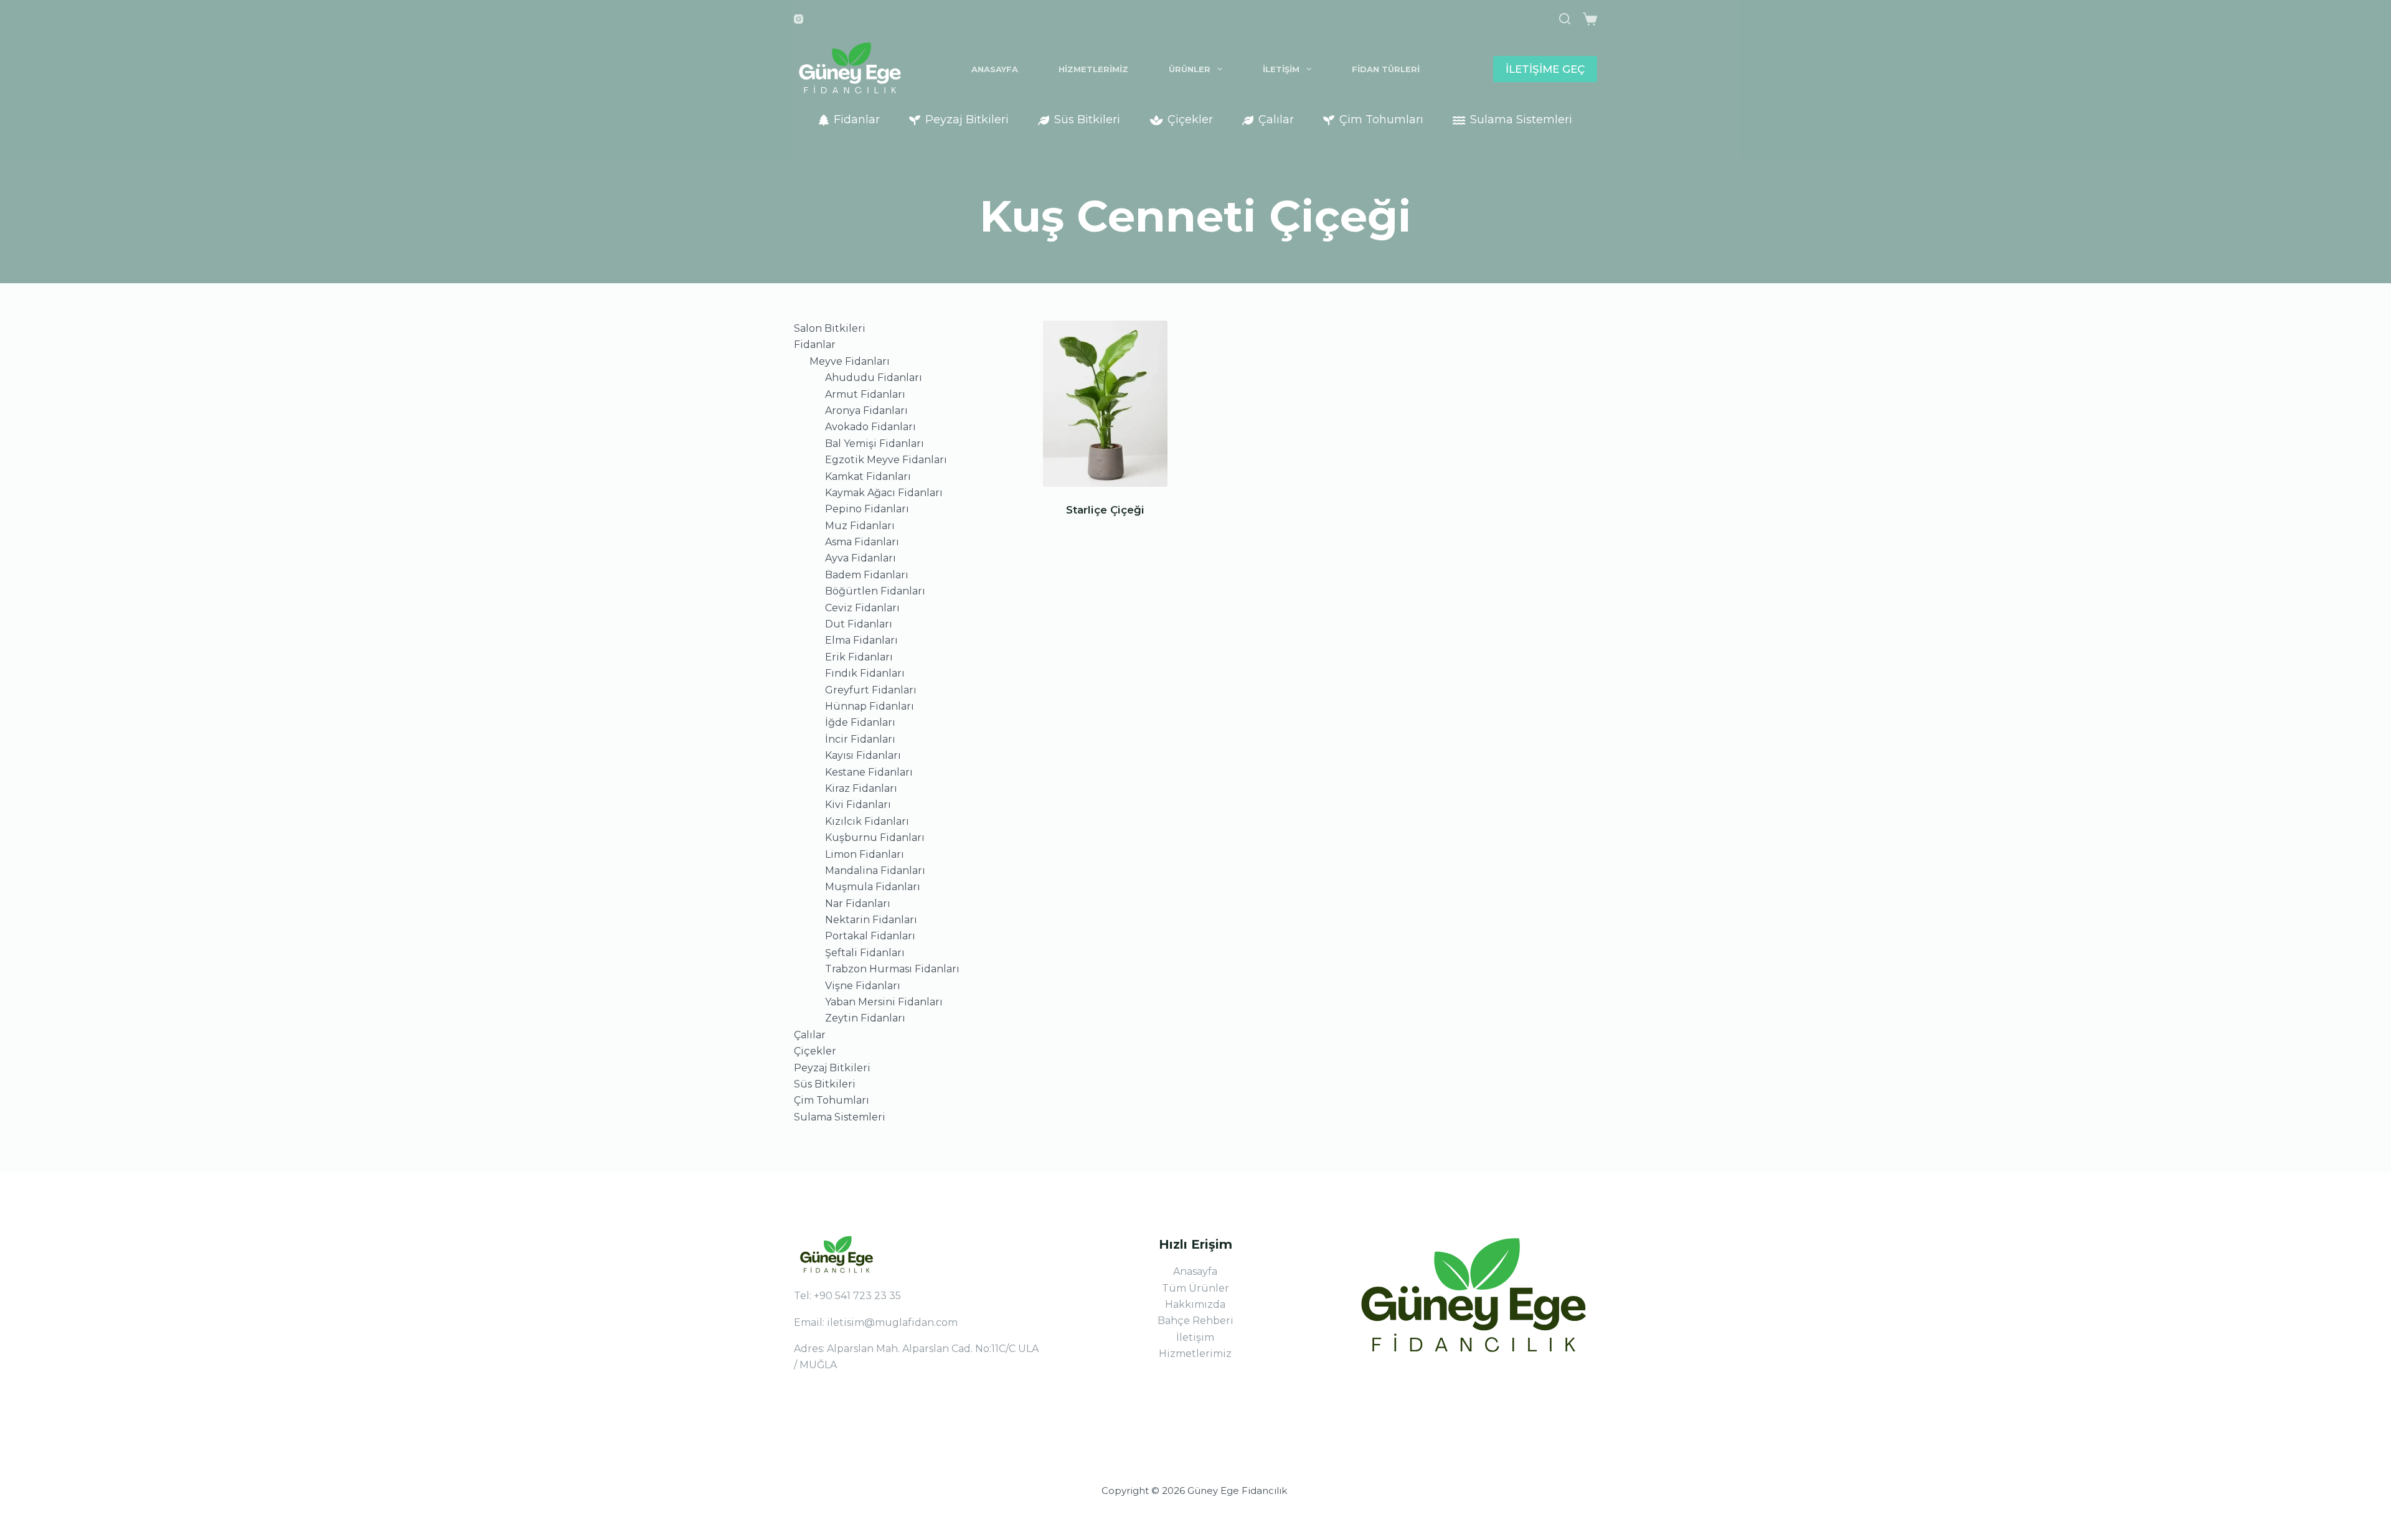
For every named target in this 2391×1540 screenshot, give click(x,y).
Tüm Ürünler (1195, 1288)
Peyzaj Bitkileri (967, 120)
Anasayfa (995, 69)
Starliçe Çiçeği (1105, 510)
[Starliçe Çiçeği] (1105, 404)
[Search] (1565, 19)
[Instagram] (799, 19)
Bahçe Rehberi (1195, 1321)
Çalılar (1276, 120)
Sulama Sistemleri (1521, 120)
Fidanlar (857, 120)
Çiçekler (1190, 120)
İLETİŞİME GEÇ (1545, 69)
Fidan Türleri (1386, 69)
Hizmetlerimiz (1093, 69)
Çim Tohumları (1381, 120)
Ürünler (1190, 69)
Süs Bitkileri (1087, 120)
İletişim (1281, 69)
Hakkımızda (1195, 1304)
